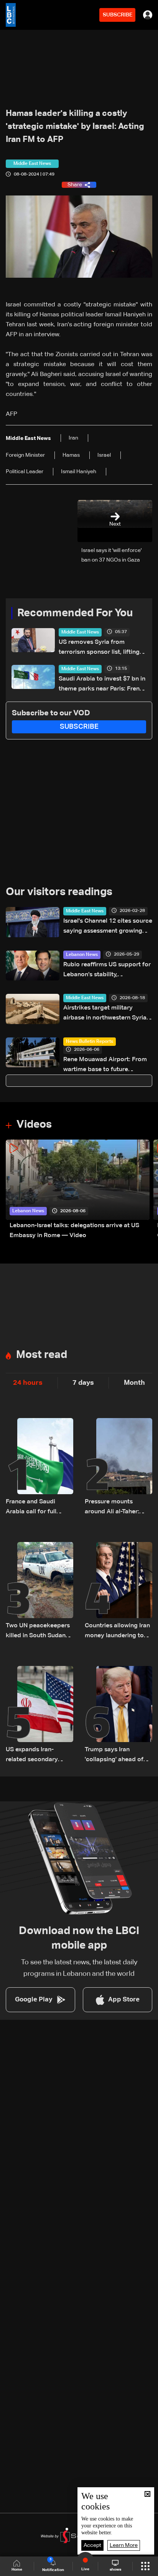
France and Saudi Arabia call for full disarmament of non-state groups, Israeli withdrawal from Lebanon (36, 1508)
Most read (42, 1355)
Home (17, 2569)
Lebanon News (82, 955)
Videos (34, 1125)
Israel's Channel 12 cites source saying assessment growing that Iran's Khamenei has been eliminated (108, 927)
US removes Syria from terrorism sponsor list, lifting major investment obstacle (99, 648)
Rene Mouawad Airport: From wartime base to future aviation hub (105, 1066)
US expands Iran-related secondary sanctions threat (32, 1756)
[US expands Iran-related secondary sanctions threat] (39, 1715)
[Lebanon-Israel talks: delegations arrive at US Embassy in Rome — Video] (78, 1190)
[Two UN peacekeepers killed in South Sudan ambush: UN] (39, 1591)
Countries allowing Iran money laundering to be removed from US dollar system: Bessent (117, 1632)
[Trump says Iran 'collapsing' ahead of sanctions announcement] (118, 1715)
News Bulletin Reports (90, 1042)
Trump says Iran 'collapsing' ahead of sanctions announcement (114, 1756)
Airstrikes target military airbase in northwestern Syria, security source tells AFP (106, 1014)
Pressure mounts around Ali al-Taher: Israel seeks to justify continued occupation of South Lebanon (116, 1508)
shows (115, 2569)
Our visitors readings (59, 892)
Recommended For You (75, 613)
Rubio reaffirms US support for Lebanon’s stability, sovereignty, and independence (107, 971)
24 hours (28, 1383)
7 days (83, 1383)
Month (134, 1383)
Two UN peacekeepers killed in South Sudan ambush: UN (38, 1632)
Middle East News (80, 632)
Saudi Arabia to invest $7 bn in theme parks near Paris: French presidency (103, 685)
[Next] (148, 1190)
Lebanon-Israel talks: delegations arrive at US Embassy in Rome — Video (74, 1231)
